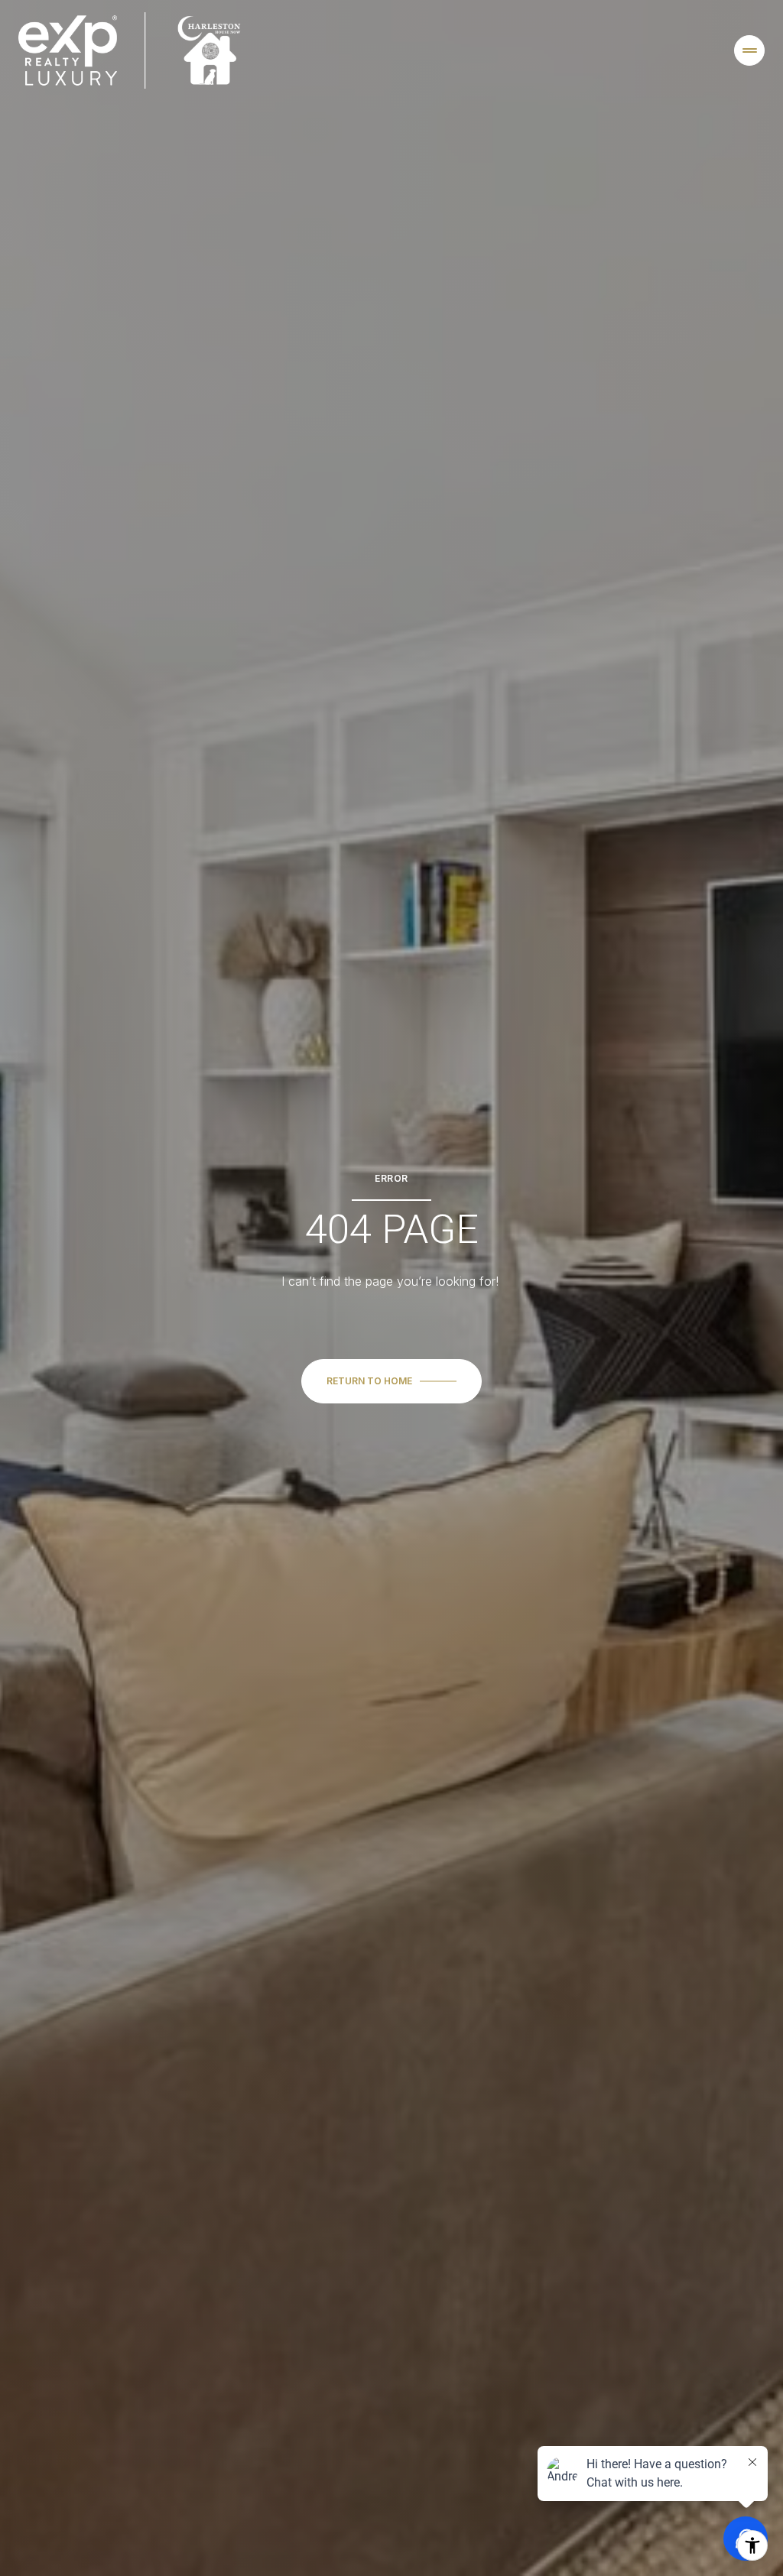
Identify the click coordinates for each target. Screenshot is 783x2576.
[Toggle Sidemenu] (749, 50)
